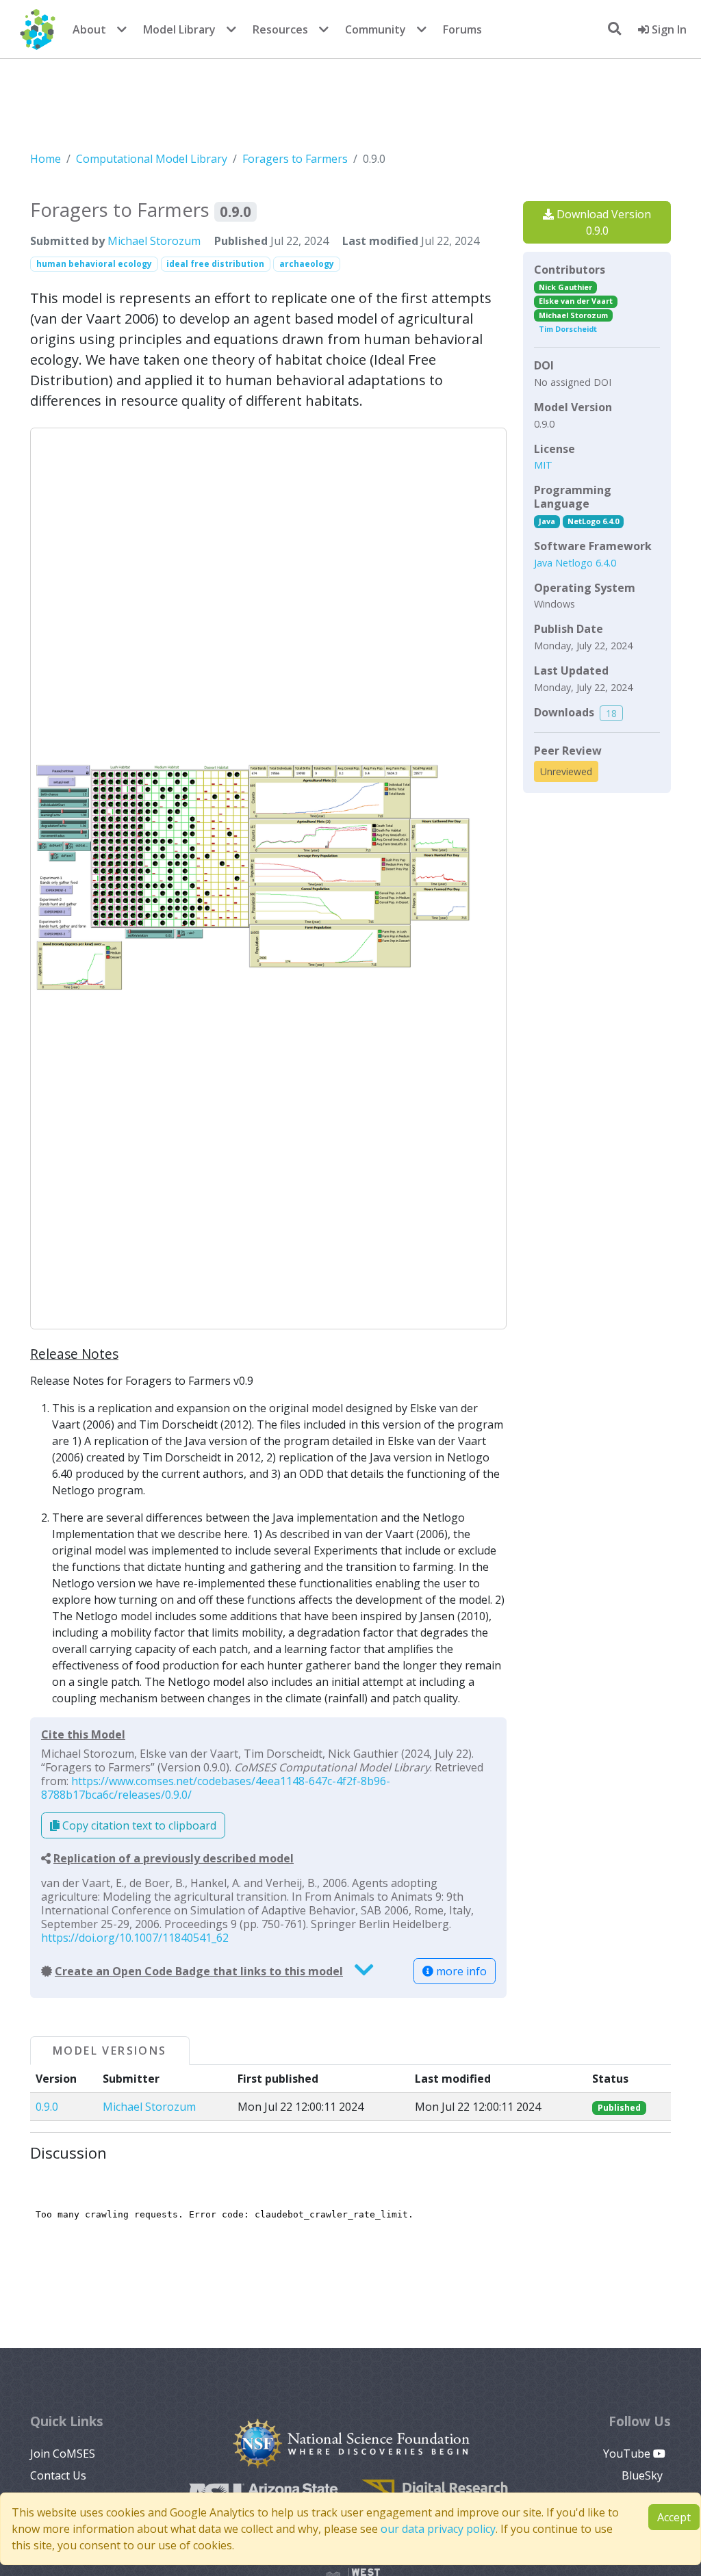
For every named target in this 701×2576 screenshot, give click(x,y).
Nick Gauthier (565, 287)
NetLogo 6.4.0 (593, 521)
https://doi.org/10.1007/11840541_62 (135, 1938)
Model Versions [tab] (110, 2051)
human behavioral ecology (94, 264)
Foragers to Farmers (295, 159)
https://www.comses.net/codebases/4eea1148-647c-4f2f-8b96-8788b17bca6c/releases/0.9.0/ (216, 1788)
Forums (462, 29)
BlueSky (643, 2475)
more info (460, 1971)
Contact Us (58, 2475)
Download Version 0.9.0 (602, 222)
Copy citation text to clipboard (138, 1825)
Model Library (179, 29)
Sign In (668, 29)
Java (547, 521)
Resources (280, 29)
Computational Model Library (152, 159)
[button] (268, 879)
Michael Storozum (154, 241)
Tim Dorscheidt (568, 329)
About (89, 29)
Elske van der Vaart (576, 301)
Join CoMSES (63, 2454)
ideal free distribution (215, 264)
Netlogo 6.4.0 (586, 563)
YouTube (628, 2454)
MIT (543, 465)
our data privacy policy (438, 2529)
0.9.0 (47, 2107)
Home (46, 159)
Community (375, 29)
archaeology (307, 264)
